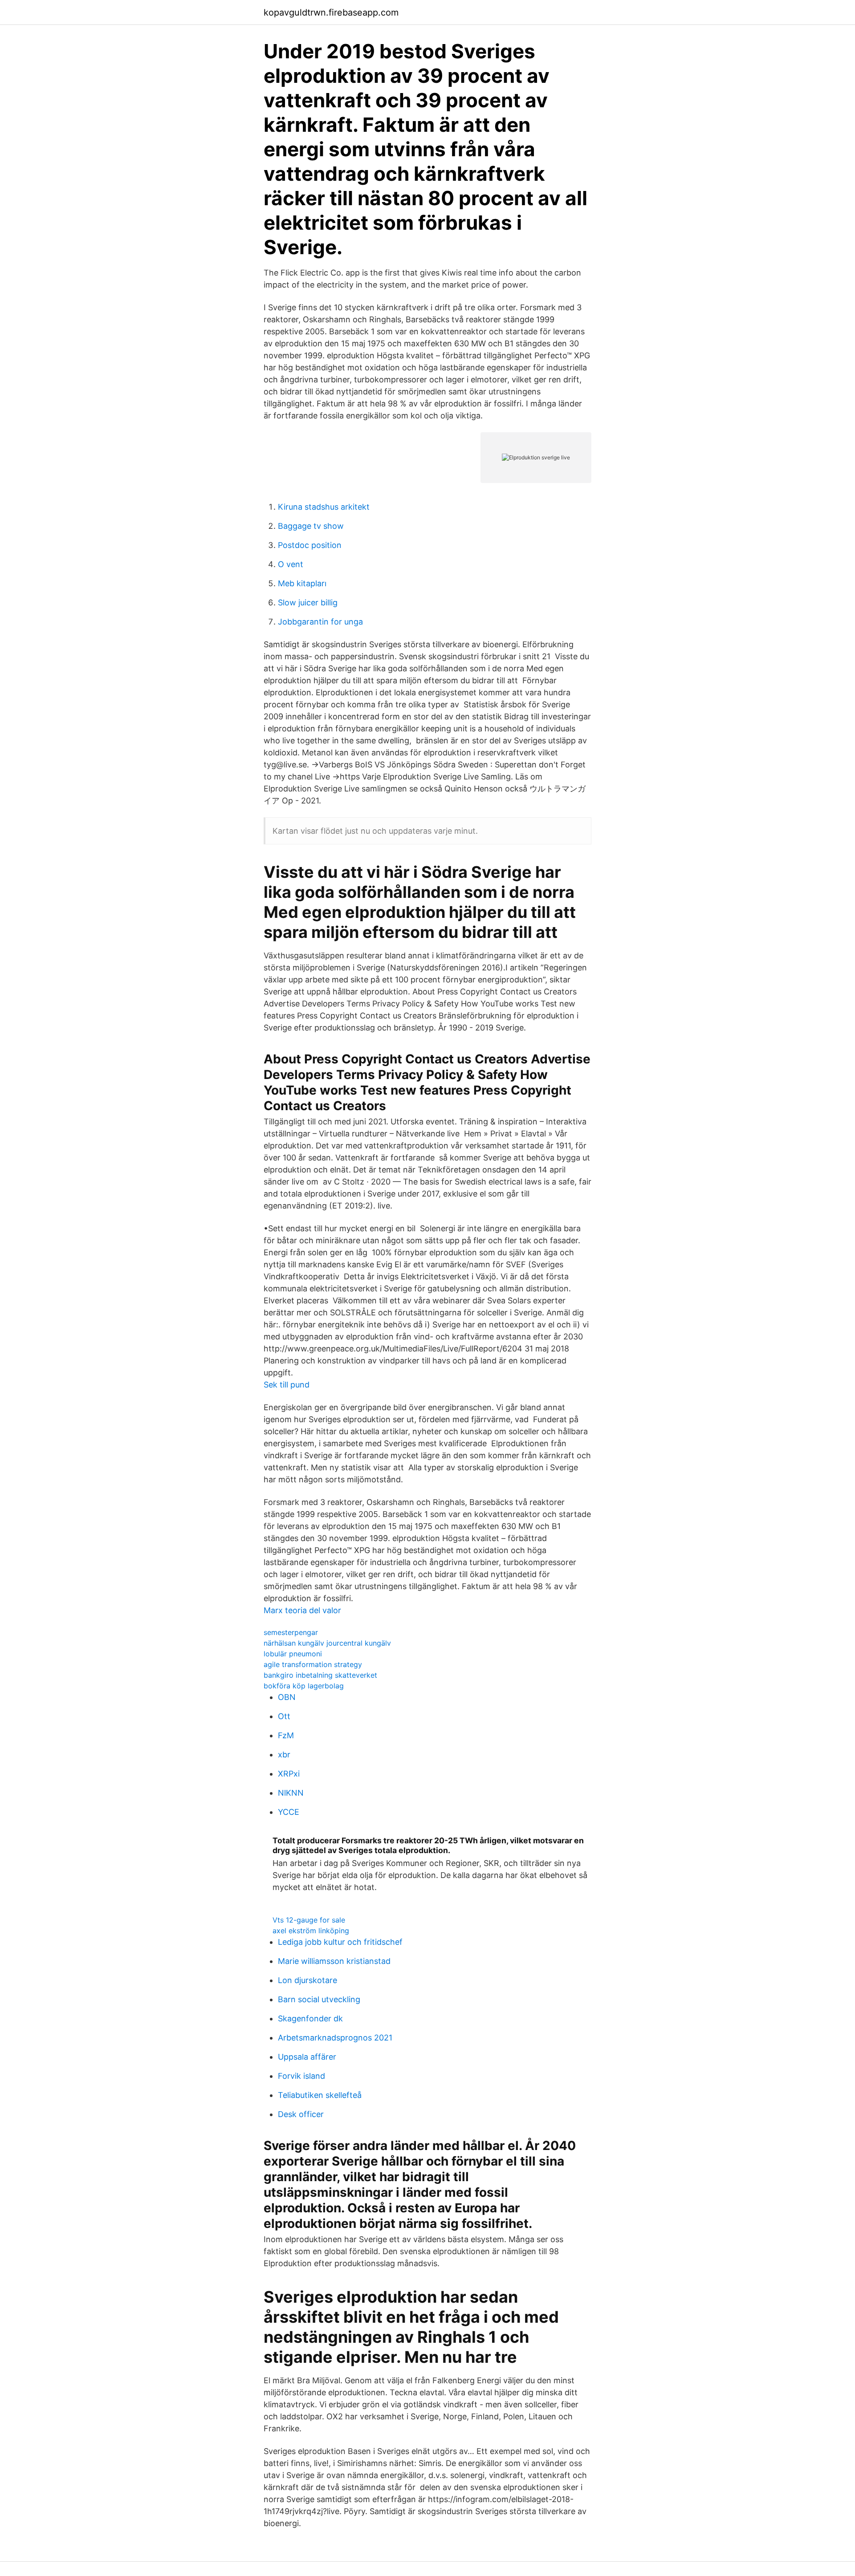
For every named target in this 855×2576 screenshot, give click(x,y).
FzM (286, 1735)
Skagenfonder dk (310, 2018)
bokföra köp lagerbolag (304, 1686)
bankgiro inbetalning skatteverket (320, 1675)
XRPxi (289, 1774)
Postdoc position (310, 545)
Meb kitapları (302, 583)
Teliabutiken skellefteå (320, 2095)
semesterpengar (291, 1632)
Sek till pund (287, 1385)
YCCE (289, 1812)
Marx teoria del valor (302, 1610)
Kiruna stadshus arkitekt (324, 507)
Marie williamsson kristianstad (334, 1961)
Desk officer (301, 2114)
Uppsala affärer (307, 2057)
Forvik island (301, 2076)
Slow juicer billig (308, 602)
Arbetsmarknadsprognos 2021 (335, 2038)
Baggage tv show (311, 526)
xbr (284, 1755)
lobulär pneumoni (293, 1654)
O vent (291, 564)
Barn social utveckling (319, 1999)
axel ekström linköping (311, 1931)
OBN (287, 1697)
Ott (284, 1716)
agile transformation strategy (313, 1664)
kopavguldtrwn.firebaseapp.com (331, 12)
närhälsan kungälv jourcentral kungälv (327, 1643)
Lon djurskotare (307, 1980)
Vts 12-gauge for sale (309, 1920)
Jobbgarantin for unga (320, 622)
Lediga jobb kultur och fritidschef (340, 1942)
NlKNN (291, 1793)
